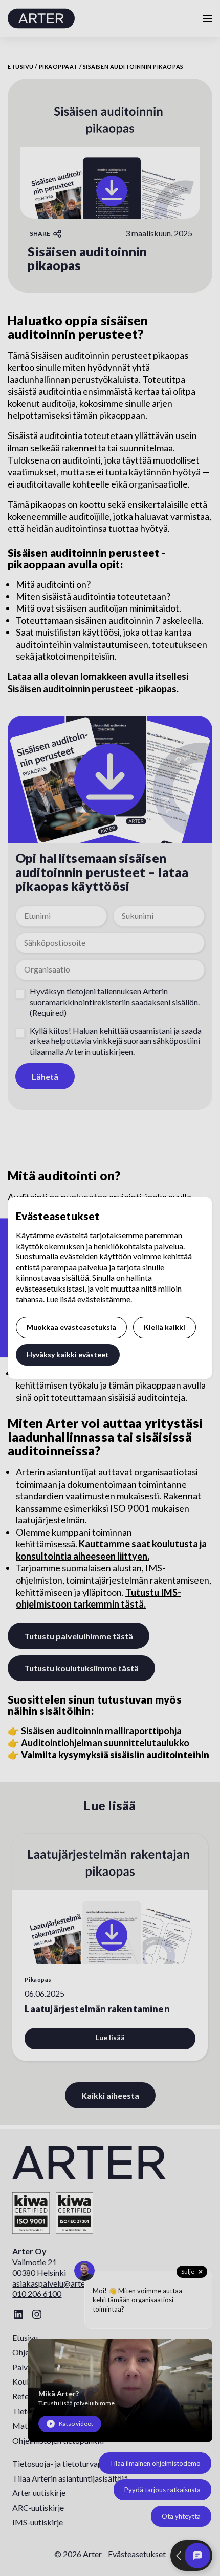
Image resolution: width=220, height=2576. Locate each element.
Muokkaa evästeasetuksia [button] (71, 1327)
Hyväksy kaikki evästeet (68, 1355)
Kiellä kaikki (164, 1327)
